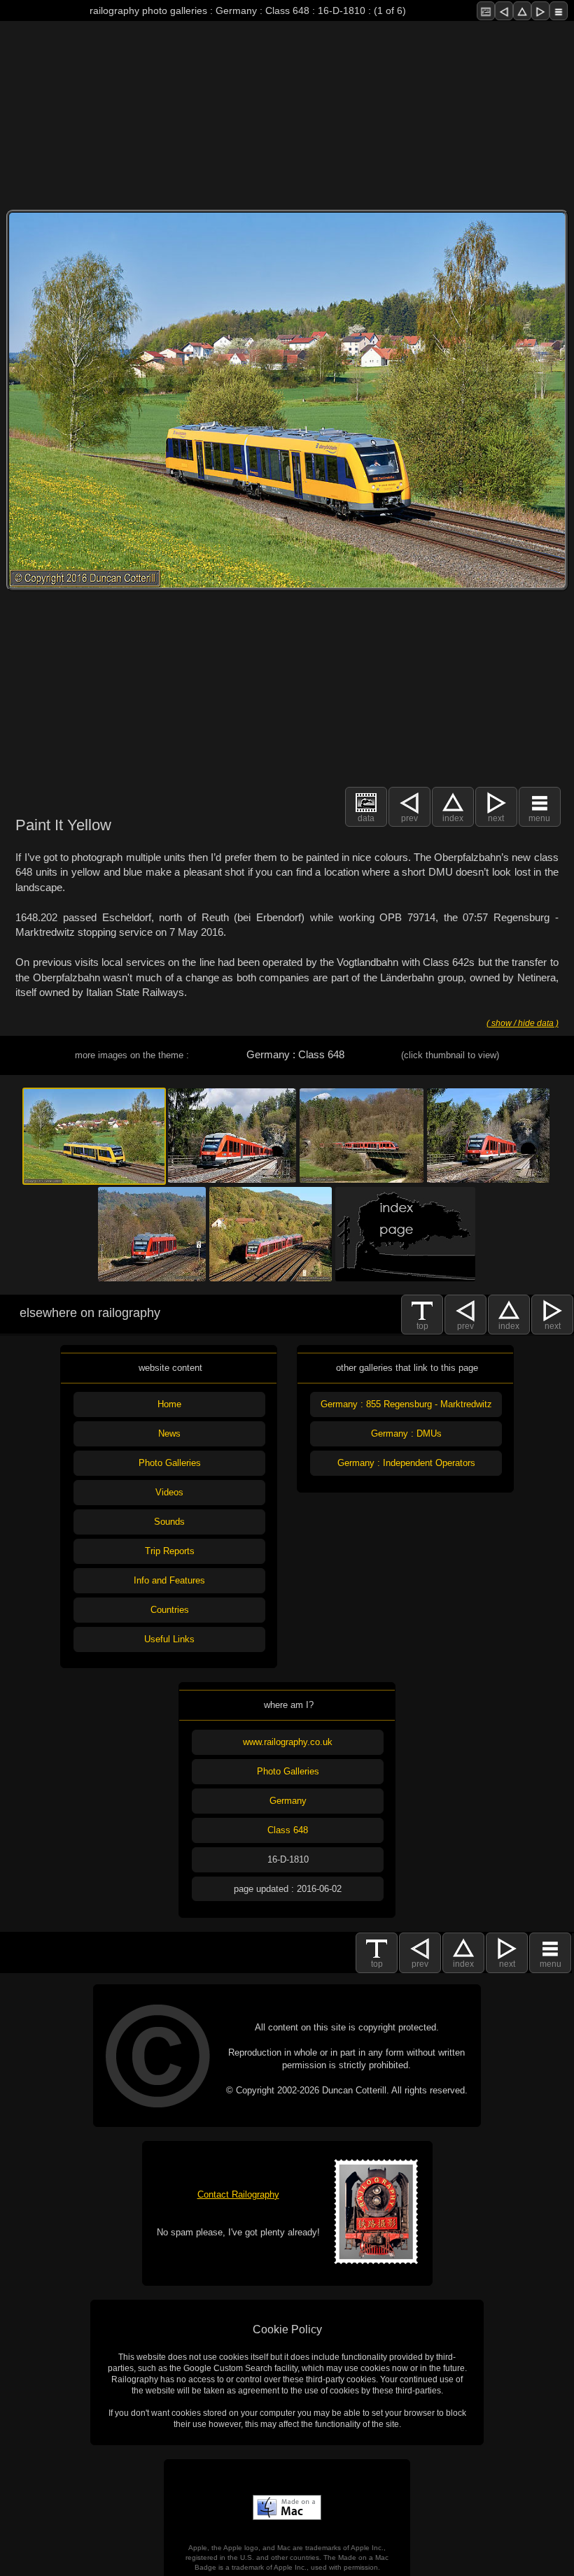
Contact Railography (238, 2194)
